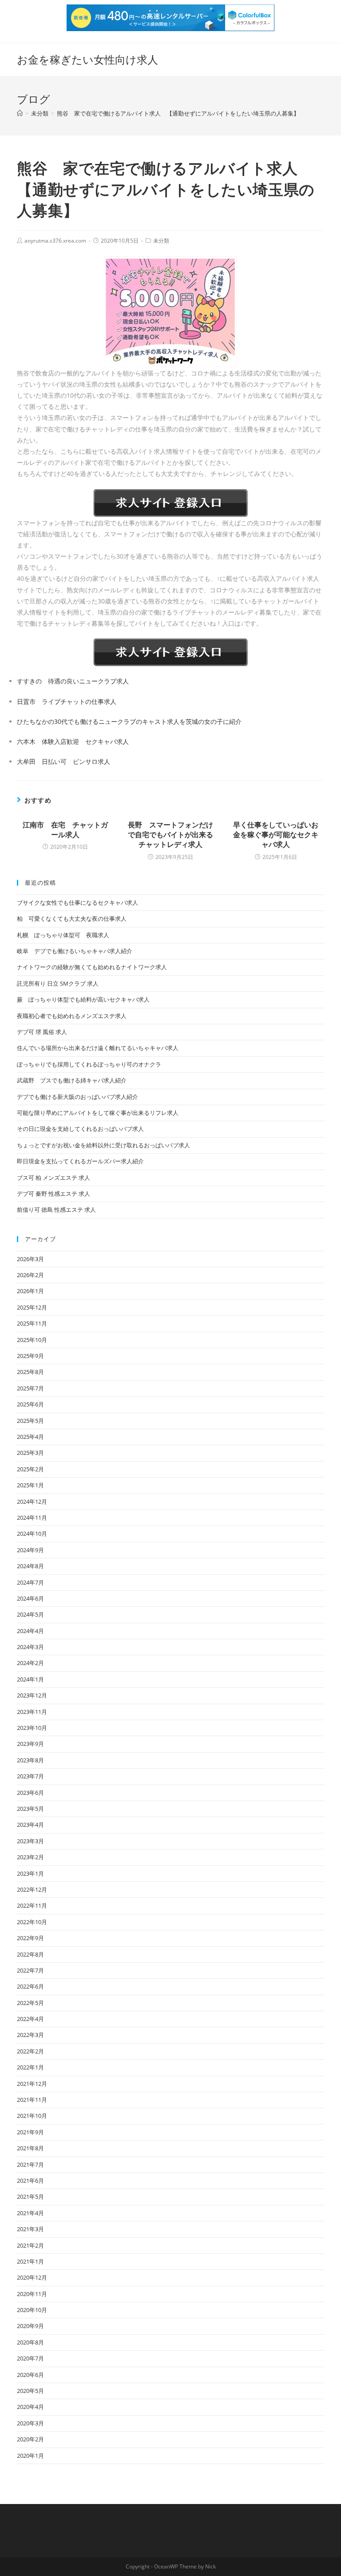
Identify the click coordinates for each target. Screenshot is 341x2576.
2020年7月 (30, 2358)
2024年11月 (32, 1518)
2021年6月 (30, 2181)
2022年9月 (30, 1938)
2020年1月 (30, 2456)
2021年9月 (30, 2132)
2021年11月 (32, 2100)
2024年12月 (32, 1502)
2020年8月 (30, 2342)
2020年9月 (30, 2326)
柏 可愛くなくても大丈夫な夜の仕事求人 (72, 919)
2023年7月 (30, 1776)
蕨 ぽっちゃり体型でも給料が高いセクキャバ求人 (83, 999)
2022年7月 (30, 1970)
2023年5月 (30, 1809)
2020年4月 (30, 2407)
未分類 (161, 241)
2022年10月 (32, 1922)
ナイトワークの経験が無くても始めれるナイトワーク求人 (92, 967)
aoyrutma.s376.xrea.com (55, 241)
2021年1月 (30, 2261)
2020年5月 (30, 2391)
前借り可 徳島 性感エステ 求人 (56, 1210)
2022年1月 (30, 2067)
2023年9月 (30, 1744)
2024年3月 (30, 1647)
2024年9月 (30, 1550)
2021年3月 (30, 2229)
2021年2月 (30, 2245)
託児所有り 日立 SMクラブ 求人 (58, 983)
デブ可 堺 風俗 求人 (42, 1032)
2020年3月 (30, 2423)
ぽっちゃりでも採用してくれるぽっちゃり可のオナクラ (89, 1064)
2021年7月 (30, 2165)
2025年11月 (32, 1323)
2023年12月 (32, 1695)
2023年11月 (32, 1712)
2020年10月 (32, 2310)
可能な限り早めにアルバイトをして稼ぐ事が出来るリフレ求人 (98, 1113)
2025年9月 (30, 1356)
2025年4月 (30, 1437)
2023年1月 (30, 1873)
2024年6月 (30, 1598)
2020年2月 (30, 2439)
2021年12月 (32, 2084)
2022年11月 (32, 1905)
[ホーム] (20, 113)
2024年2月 (30, 1663)
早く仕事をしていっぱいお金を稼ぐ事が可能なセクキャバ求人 (276, 835)
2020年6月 (30, 2375)
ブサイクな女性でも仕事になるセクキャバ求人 (77, 903)
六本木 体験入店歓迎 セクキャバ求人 (73, 741)
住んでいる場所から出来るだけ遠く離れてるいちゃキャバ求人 (98, 1048)
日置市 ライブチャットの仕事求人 (67, 701)
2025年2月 (30, 1469)
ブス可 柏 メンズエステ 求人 (54, 1178)
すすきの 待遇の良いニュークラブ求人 (73, 681)
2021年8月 (30, 2148)
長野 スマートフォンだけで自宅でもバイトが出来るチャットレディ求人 (170, 835)
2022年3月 (30, 2035)
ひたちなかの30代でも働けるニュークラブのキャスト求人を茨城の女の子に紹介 (129, 721)
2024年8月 (30, 1566)
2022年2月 (30, 2051)
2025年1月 (30, 1485)
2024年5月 (30, 1614)
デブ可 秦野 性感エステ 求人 (54, 1194)
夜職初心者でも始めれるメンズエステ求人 (72, 1016)
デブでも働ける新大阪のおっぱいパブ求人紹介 (77, 1097)
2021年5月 (30, 2197)
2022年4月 (30, 2019)
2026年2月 (30, 1275)
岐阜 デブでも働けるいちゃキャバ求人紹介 (75, 951)
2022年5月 (30, 2003)
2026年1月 (30, 1291)
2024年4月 (30, 1631)
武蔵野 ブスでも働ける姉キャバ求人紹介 (72, 1080)
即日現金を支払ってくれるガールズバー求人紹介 (80, 1161)
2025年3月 (30, 1453)
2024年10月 (32, 1534)
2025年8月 (30, 1372)
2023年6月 (30, 1793)
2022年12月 (32, 1889)
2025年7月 (30, 1388)
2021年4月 (30, 2213)
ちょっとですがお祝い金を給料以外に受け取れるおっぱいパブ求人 (103, 1145)
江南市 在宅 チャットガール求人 (65, 830)
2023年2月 (30, 1857)
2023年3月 (30, 1841)
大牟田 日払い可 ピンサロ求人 (63, 761)
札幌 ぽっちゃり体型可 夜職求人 (63, 935)
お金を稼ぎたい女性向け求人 (87, 59)
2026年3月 (30, 1259)
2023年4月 (30, 1825)
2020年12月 (32, 2277)
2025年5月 (30, 1421)
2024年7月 (30, 1582)
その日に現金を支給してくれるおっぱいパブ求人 (80, 1129)
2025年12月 (32, 1307)
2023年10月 (32, 1728)
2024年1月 (30, 1679)
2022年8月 (30, 1954)
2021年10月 (32, 2116)
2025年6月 (30, 1404)
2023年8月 (30, 1760)
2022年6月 (30, 1986)
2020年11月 (32, 2294)
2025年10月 (32, 1340)
